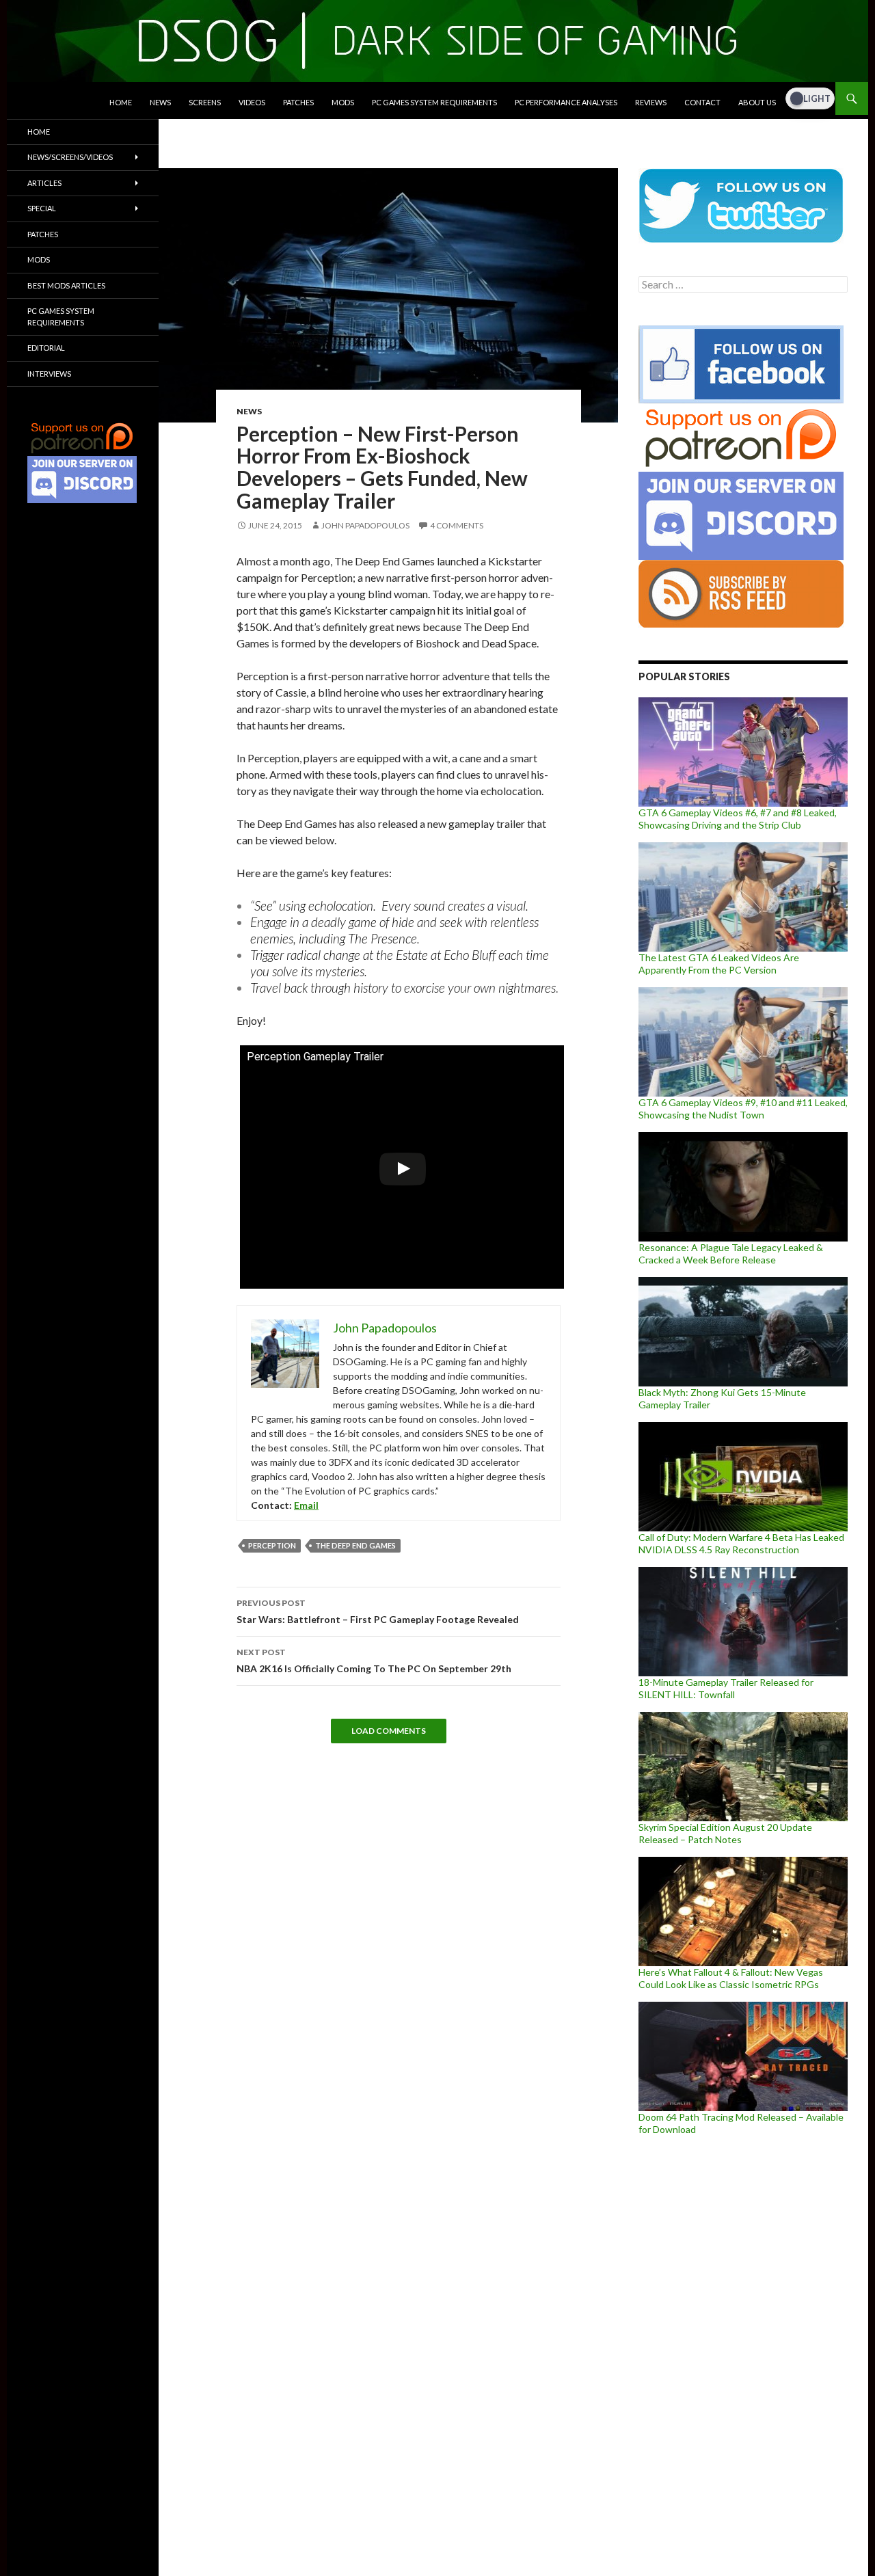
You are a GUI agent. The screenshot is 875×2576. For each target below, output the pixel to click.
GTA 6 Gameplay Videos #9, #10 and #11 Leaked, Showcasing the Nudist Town (743, 1109)
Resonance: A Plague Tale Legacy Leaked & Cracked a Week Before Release (731, 1253)
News (160, 102)
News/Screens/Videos (70, 157)
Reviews (651, 102)
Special (42, 208)
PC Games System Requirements (434, 102)
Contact (702, 102)
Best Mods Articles (66, 285)
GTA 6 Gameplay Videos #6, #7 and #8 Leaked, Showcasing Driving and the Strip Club (738, 819)
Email (306, 1505)
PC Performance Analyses (566, 102)
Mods (343, 102)
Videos (252, 102)
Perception (272, 1545)
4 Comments (457, 525)
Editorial (46, 348)
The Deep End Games (355, 1545)
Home (121, 102)
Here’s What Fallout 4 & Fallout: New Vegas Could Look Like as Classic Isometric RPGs (731, 1978)
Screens (205, 102)
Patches (298, 102)
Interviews (49, 374)
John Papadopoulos (365, 525)
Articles (44, 183)
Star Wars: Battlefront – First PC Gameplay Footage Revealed (378, 1611)
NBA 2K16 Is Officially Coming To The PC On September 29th (374, 1661)
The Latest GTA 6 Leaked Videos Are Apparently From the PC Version (719, 964)
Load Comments (389, 1731)
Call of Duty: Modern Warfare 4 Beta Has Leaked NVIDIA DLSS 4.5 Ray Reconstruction (741, 1543)
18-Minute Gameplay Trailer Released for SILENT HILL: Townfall (726, 1688)
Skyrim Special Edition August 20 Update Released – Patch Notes (725, 1833)
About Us (757, 102)
